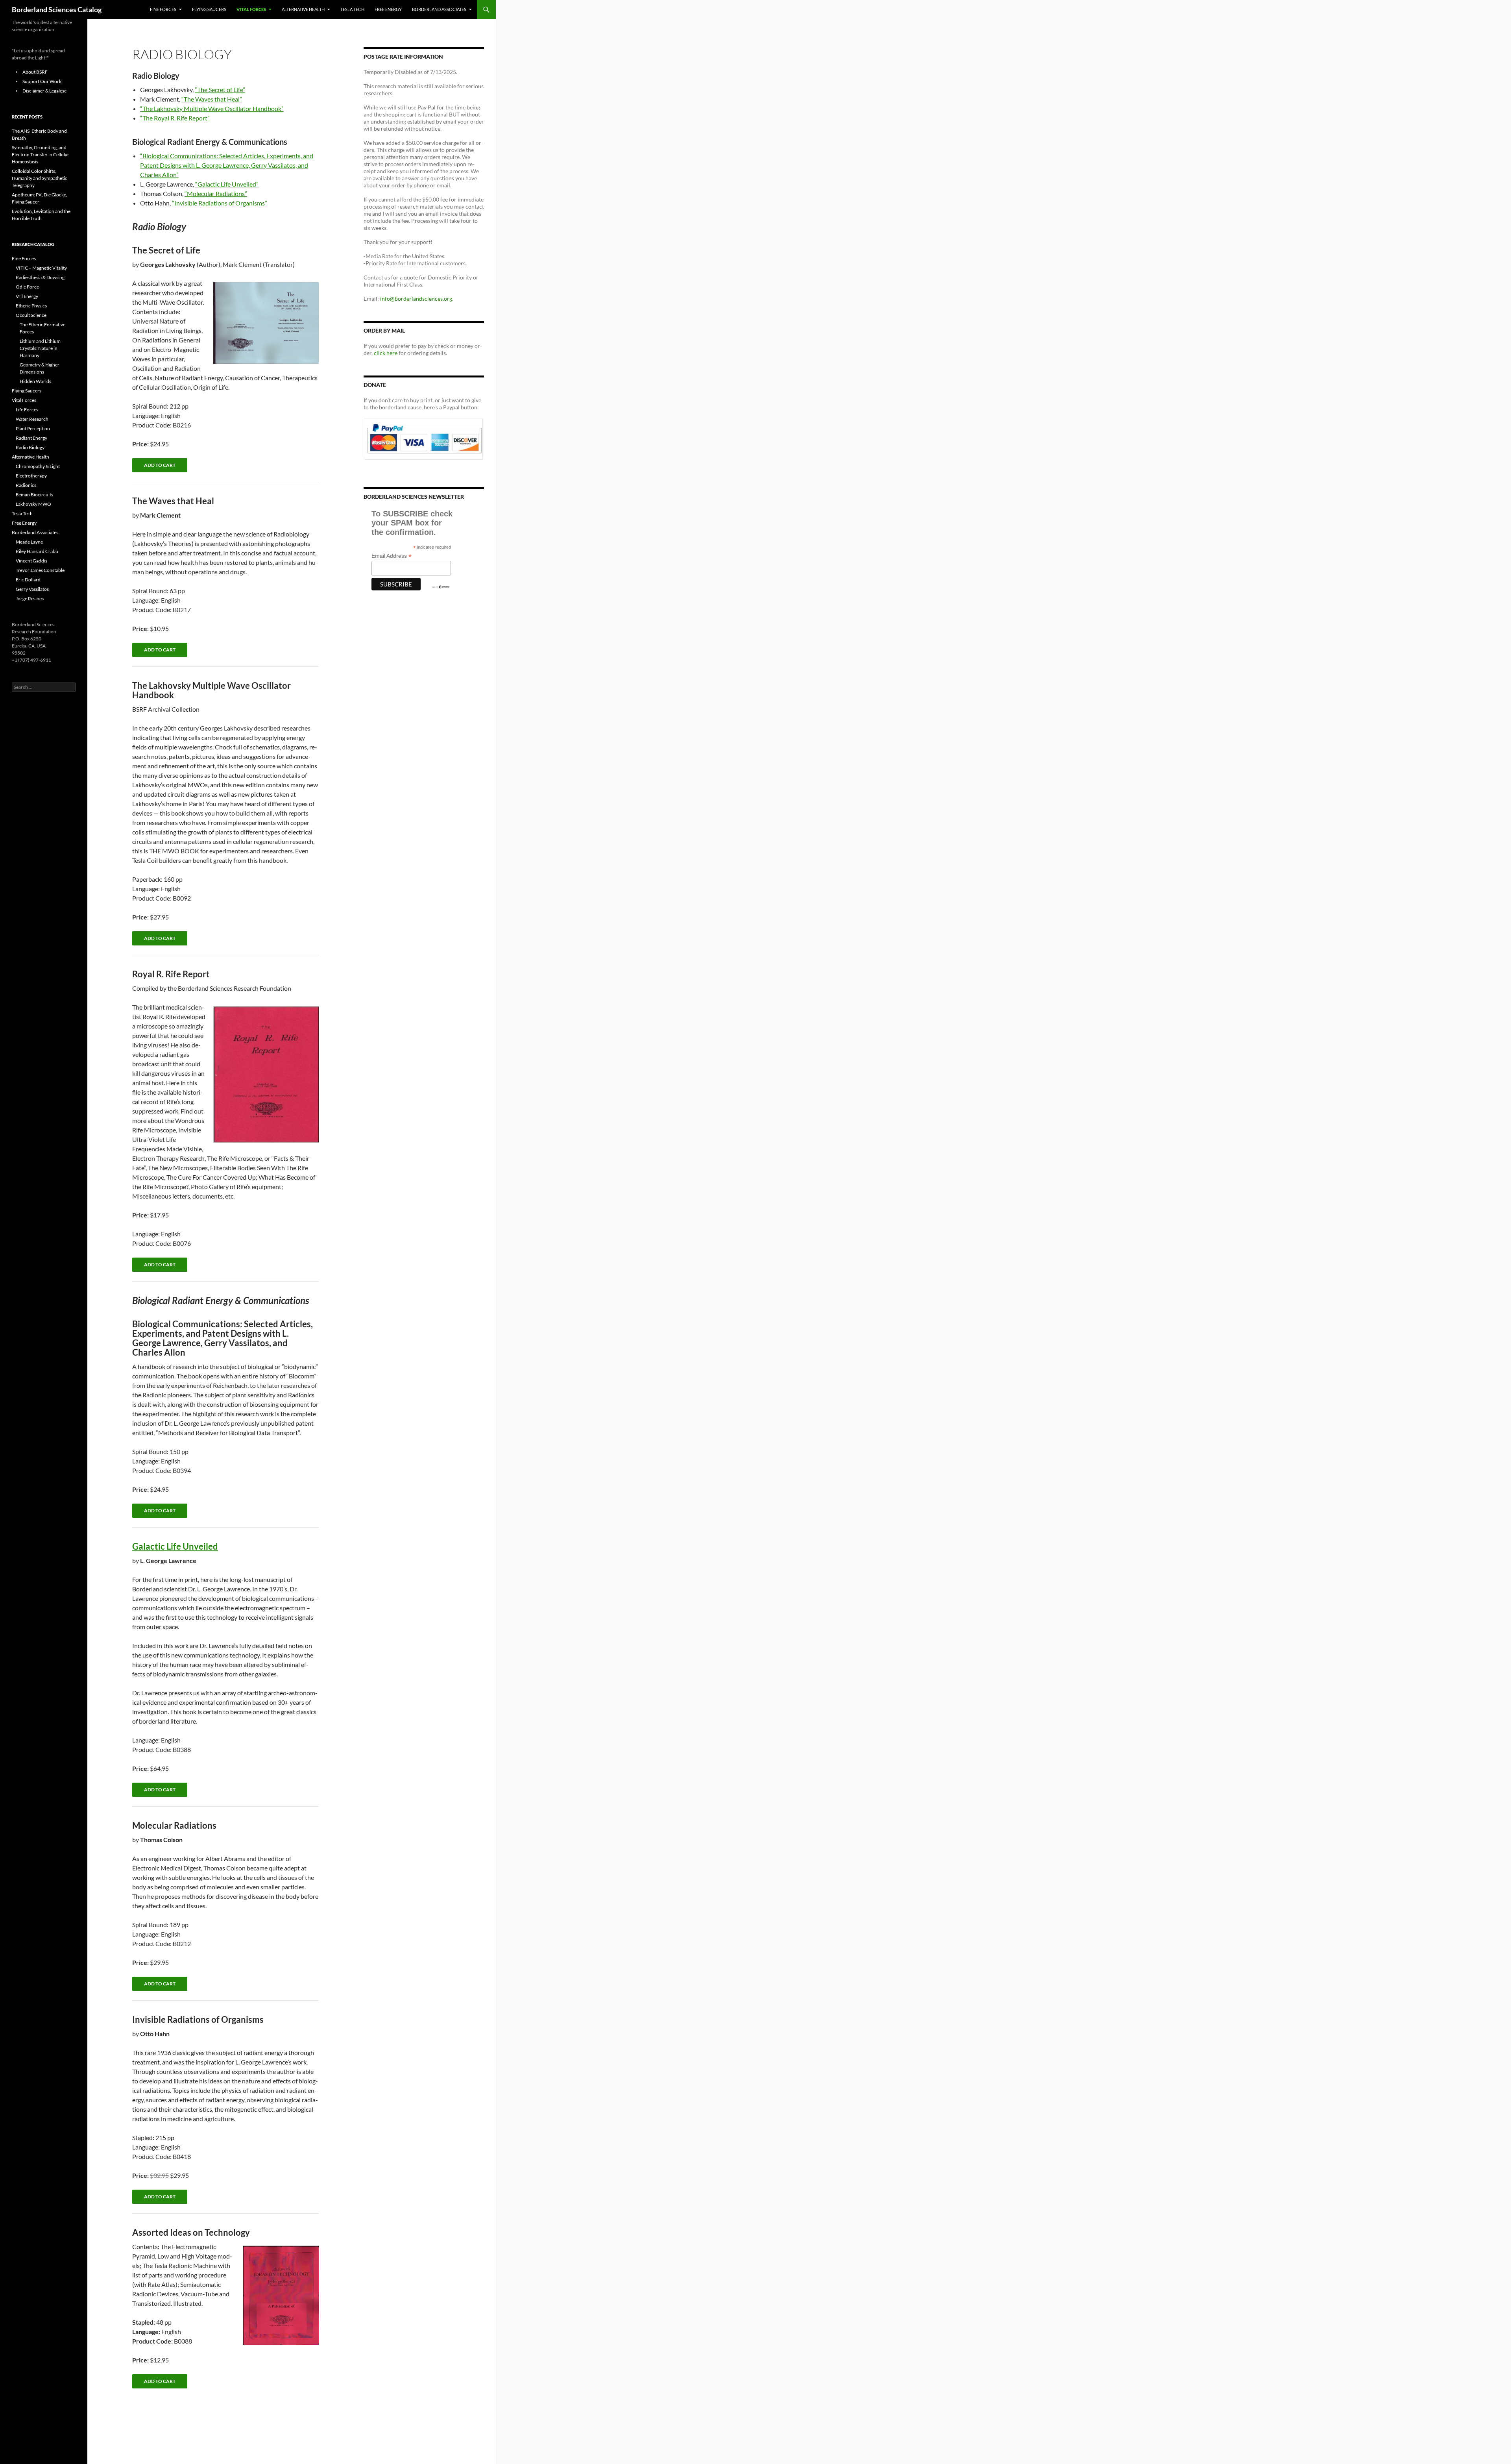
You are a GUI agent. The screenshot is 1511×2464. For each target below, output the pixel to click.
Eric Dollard (28, 580)
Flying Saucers (209, 9)
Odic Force (27, 287)
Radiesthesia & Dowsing (40, 277)
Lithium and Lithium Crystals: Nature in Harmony (40, 348)
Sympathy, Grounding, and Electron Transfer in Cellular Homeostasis (41, 154)
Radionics (26, 485)
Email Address (392, 556)
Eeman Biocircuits (34, 495)
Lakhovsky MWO (33, 504)
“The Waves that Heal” (212, 99)
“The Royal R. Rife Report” (175, 118)
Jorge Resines (30, 598)
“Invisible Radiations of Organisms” (220, 203)
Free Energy (388, 9)
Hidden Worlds (35, 381)
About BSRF (35, 72)
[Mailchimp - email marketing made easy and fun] (441, 586)
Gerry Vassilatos (32, 589)
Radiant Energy (31, 438)
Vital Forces (251, 9)
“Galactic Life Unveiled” (227, 184)
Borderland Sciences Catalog (57, 9)
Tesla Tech (352, 9)
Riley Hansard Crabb (37, 551)
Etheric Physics (31, 306)
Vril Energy (27, 296)
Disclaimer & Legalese (44, 91)
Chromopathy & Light (38, 466)
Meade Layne (29, 542)
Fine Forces (163, 9)
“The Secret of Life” (220, 90)
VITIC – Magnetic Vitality (41, 268)
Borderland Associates (439, 9)
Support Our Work (42, 81)
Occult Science (31, 315)
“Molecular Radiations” (216, 193)
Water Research (32, 419)
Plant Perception (33, 428)
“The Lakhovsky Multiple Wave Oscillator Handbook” (212, 108)
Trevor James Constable (40, 570)
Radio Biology (30, 447)
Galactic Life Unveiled (175, 1546)
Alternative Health (303, 9)
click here (386, 353)
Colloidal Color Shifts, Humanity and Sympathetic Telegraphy (40, 178)
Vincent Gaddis (31, 561)
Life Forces (27, 410)
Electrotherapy (31, 476)
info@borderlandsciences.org (416, 299)
